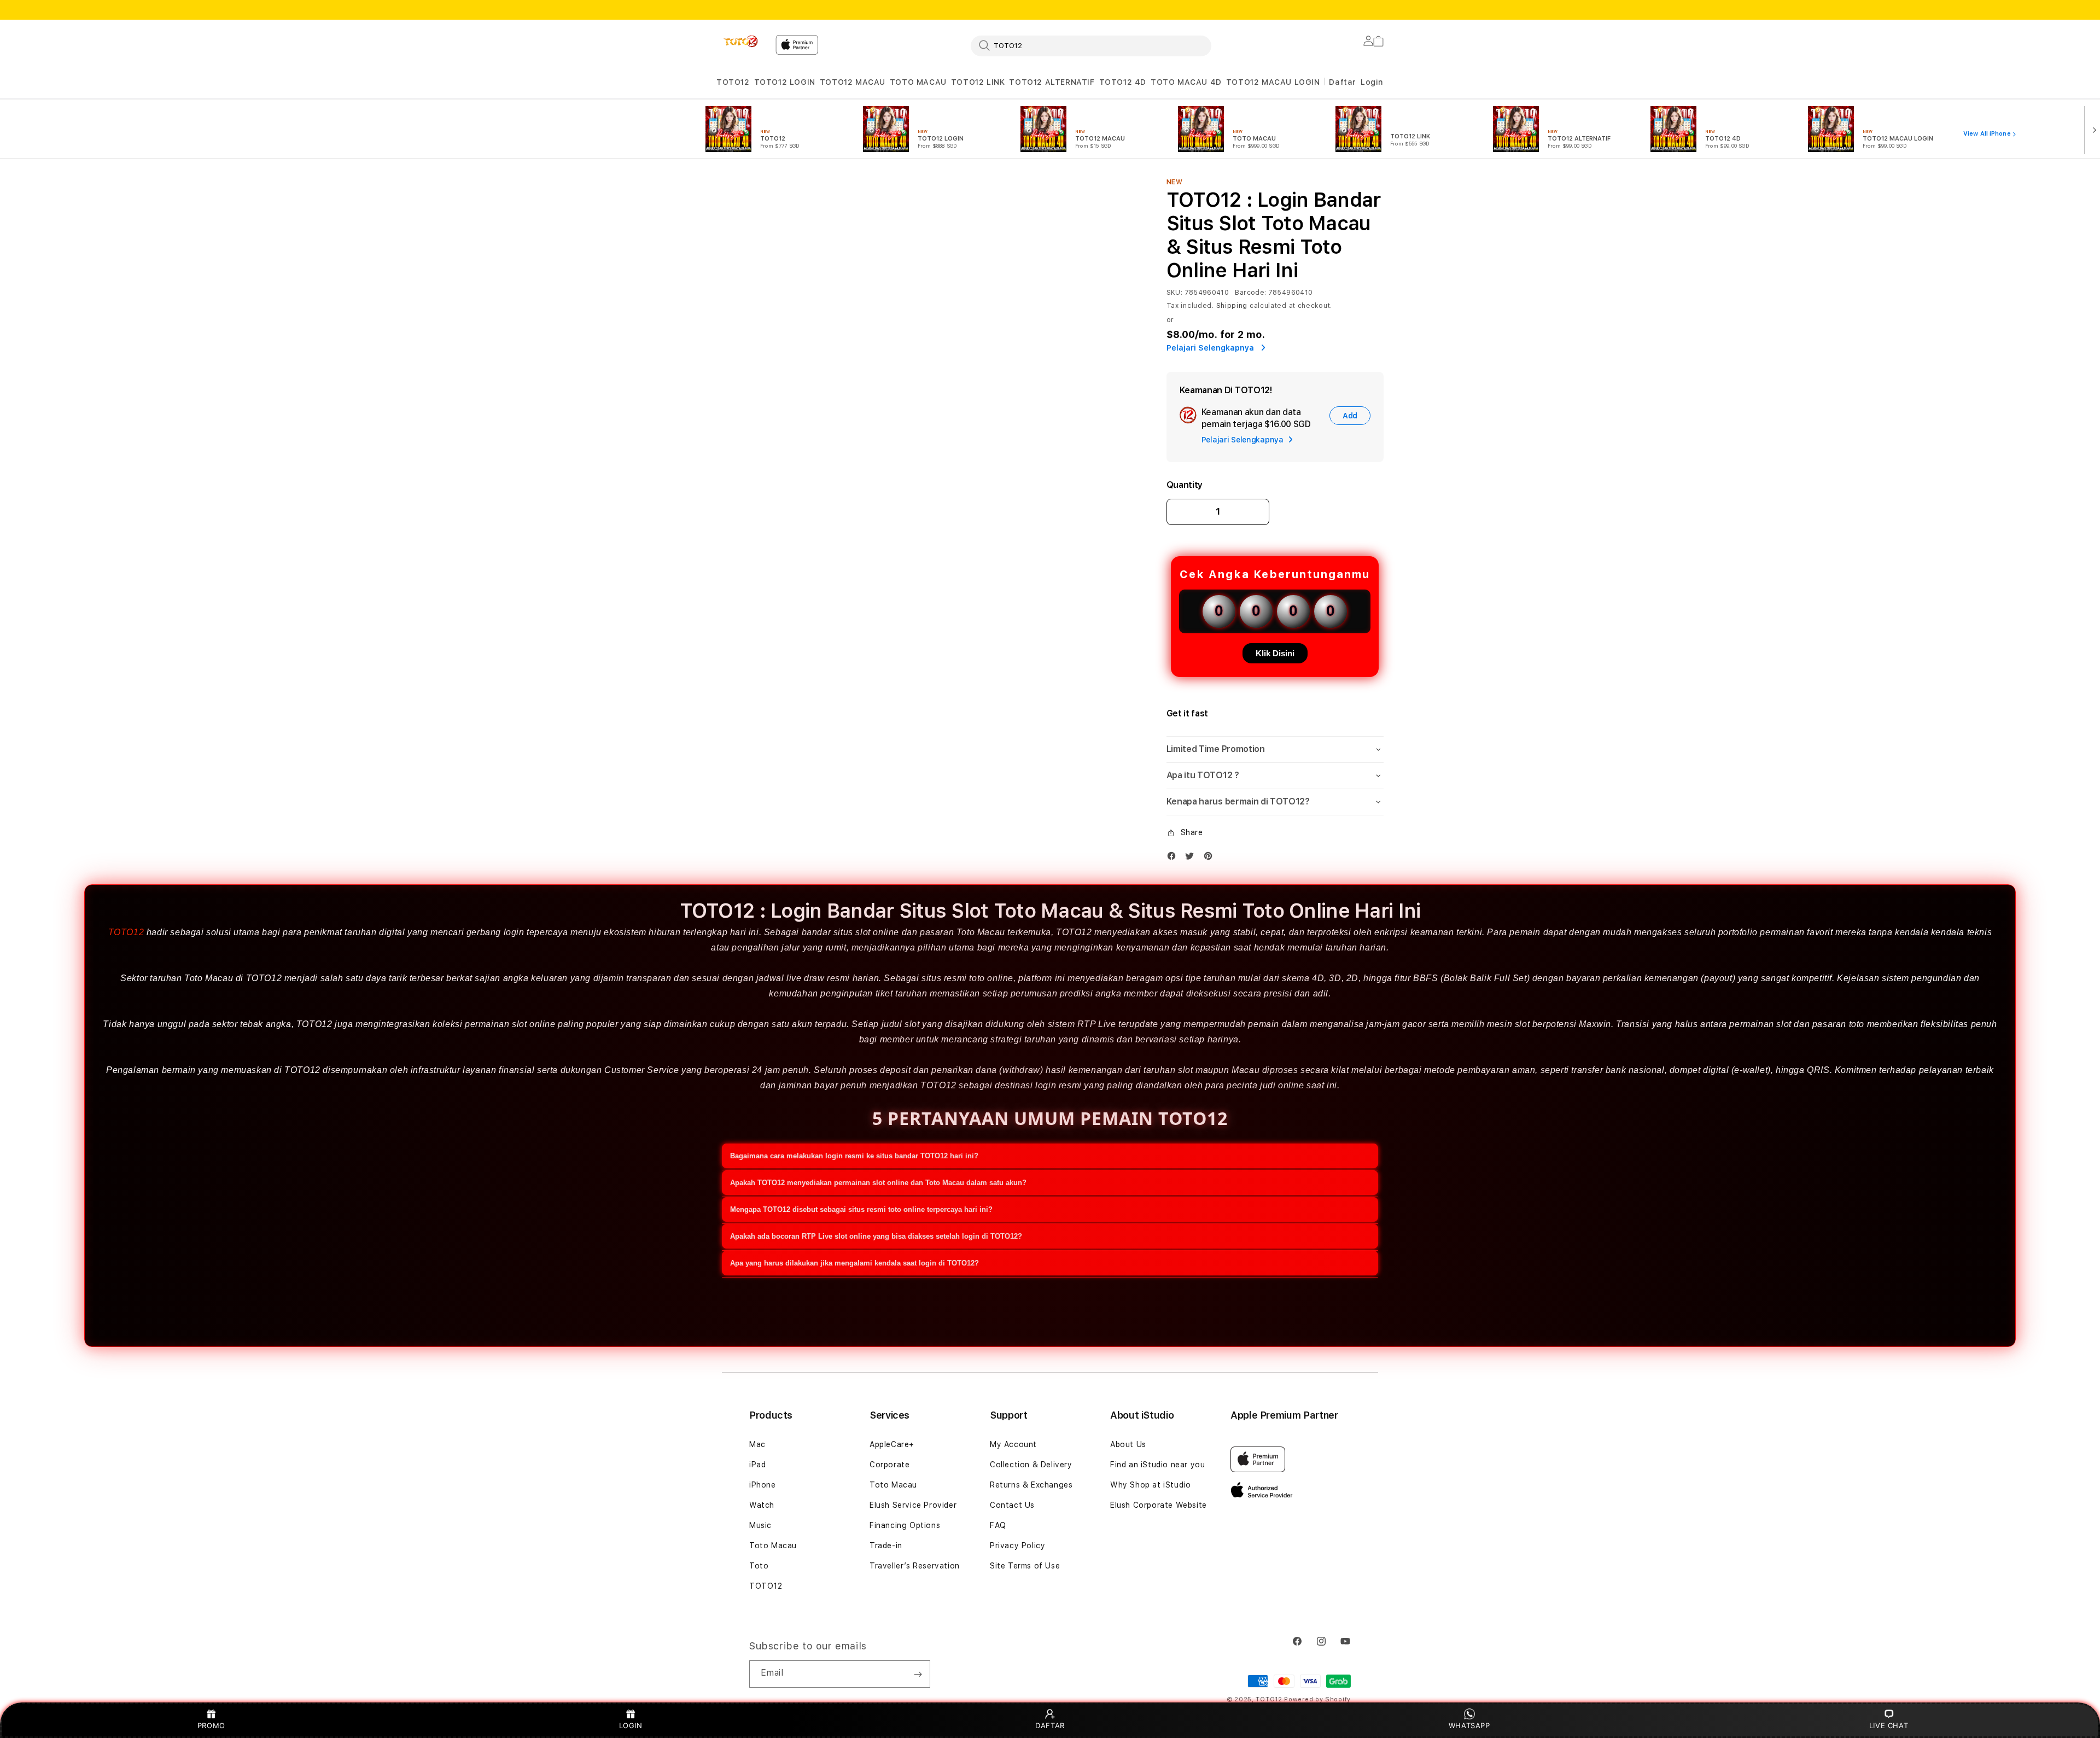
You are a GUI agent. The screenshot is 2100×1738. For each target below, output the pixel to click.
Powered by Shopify (1317, 1699)
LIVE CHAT (1889, 1725)
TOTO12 (733, 82)
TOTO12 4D (1123, 82)
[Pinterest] (1211, 858)
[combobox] (1091, 45)
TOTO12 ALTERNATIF (1052, 82)
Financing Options (905, 1525)
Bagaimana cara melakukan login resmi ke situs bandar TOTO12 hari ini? (854, 1156)
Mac (757, 1444)
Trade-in (886, 1545)
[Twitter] (1192, 858)
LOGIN (631, 1725)
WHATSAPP (1469, 1725)
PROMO (211, 1725)
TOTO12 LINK (978, 82)
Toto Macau (773, 1545)
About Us (1128, 1444)
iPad (757, 1465)
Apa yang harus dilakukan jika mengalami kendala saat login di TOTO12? (854, 1263)
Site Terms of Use (1025, 1566)
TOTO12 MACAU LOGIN (1273, 82)
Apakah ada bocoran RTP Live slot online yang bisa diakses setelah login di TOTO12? (876, 1236)
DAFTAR (1050, 1725)
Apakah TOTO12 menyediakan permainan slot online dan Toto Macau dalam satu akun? (878, 1183)
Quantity (1185, 485)
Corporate (889, 1465)
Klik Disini (1275, 653)
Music (760, 1525)
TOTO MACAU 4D (1186, 82)
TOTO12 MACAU (853, 82)
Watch (762, 1505)
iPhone (763, 1485)
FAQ (998, 1525)
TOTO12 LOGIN (785, 82)
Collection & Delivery (1031, 1465)
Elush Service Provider (913, 1505)
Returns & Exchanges (1031, 1485)
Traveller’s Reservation (915, 1566)
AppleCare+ (892, 1444)
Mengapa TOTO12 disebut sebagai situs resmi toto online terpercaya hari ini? (861, 1209)
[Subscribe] (918, 1674)
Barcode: (1250, 293)
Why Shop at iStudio (1150, 1485)
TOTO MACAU (918, 82)
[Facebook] (1174, 858)
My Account (1013, 1444)
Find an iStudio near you (1157, 1465)
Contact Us (1012, 1505)
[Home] (742, 42)
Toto (759, 1566)
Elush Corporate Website (1159, 1505)
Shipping (1232, 306)
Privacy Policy (1017, 1545)
